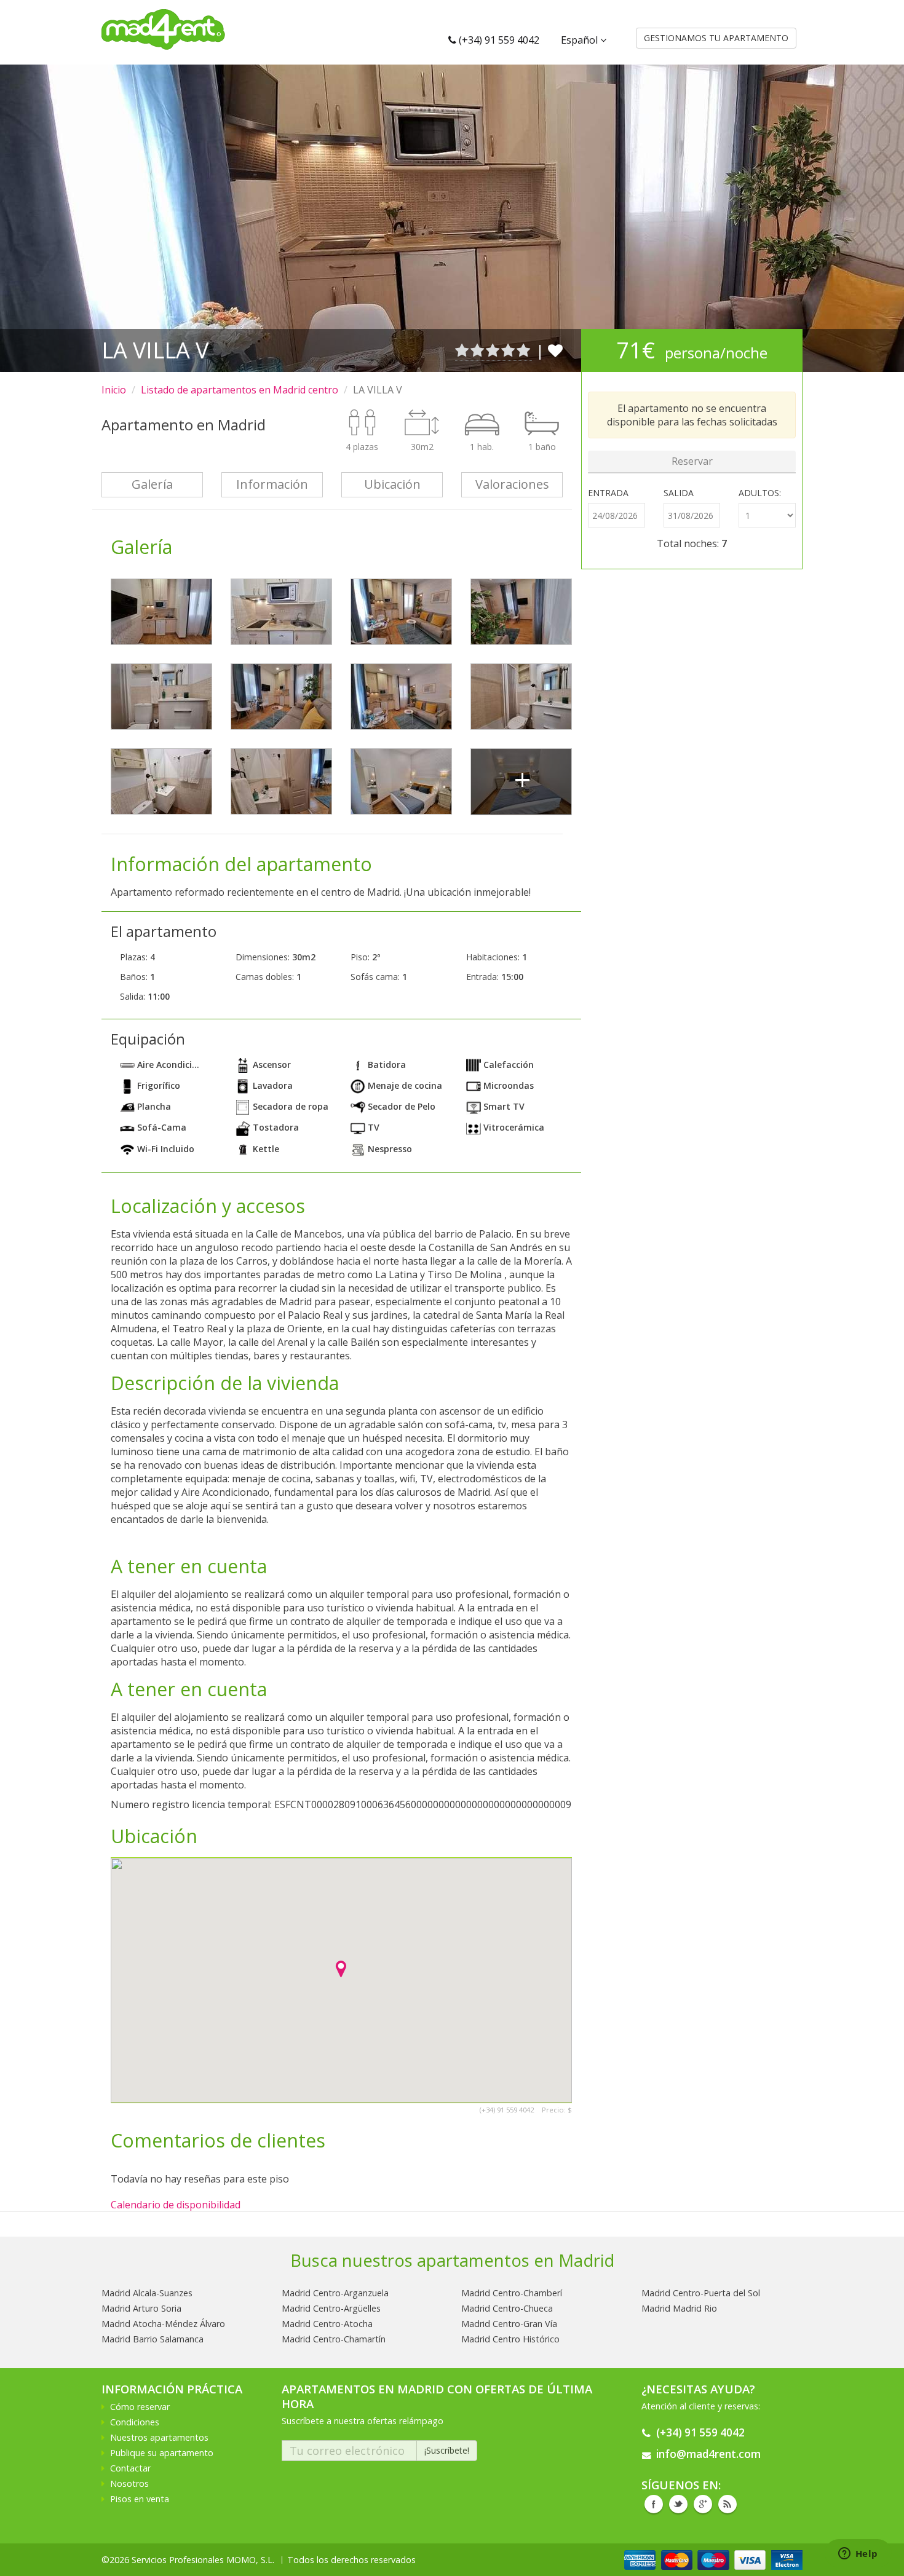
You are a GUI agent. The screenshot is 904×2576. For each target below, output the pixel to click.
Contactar (130, 2468)
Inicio (114, 390)
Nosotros (129, 2483)
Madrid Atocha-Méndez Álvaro (163, 2324)
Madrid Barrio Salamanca (153, 2339)
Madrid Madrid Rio (679, 2308)
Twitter (678, 2504)
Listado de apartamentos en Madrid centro (240, 390)
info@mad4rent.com (708, 2454)
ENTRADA (608, 493)
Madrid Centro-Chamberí (512, 2293)
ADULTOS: (760, 493)
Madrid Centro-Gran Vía (509, 2324)
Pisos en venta (140, 2499)
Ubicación (392, 484)
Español (581, 40)
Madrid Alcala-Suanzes (147, 2293)
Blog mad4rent (728, 2504)
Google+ (703, 2504)
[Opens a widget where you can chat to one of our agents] (858, 2554)
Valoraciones (512, 484)
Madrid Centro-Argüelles (331, 2308)
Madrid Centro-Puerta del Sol (701, 2293)
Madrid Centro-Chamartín (334, 2339)
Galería (152, 484)
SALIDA (679, 493)
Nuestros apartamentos (159, 2437)
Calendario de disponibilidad (176, 2205)
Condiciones (135, 2422)
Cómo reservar (140, 2407)
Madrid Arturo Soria (141, 2308)
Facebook (654, 2504)
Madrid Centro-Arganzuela (335, 2293)
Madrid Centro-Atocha (327, 2324)
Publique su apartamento (162, 2453)
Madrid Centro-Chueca (507, 2308)
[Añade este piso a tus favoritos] (555, 350)
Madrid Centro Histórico (510, 2339)
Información (272, 484)
